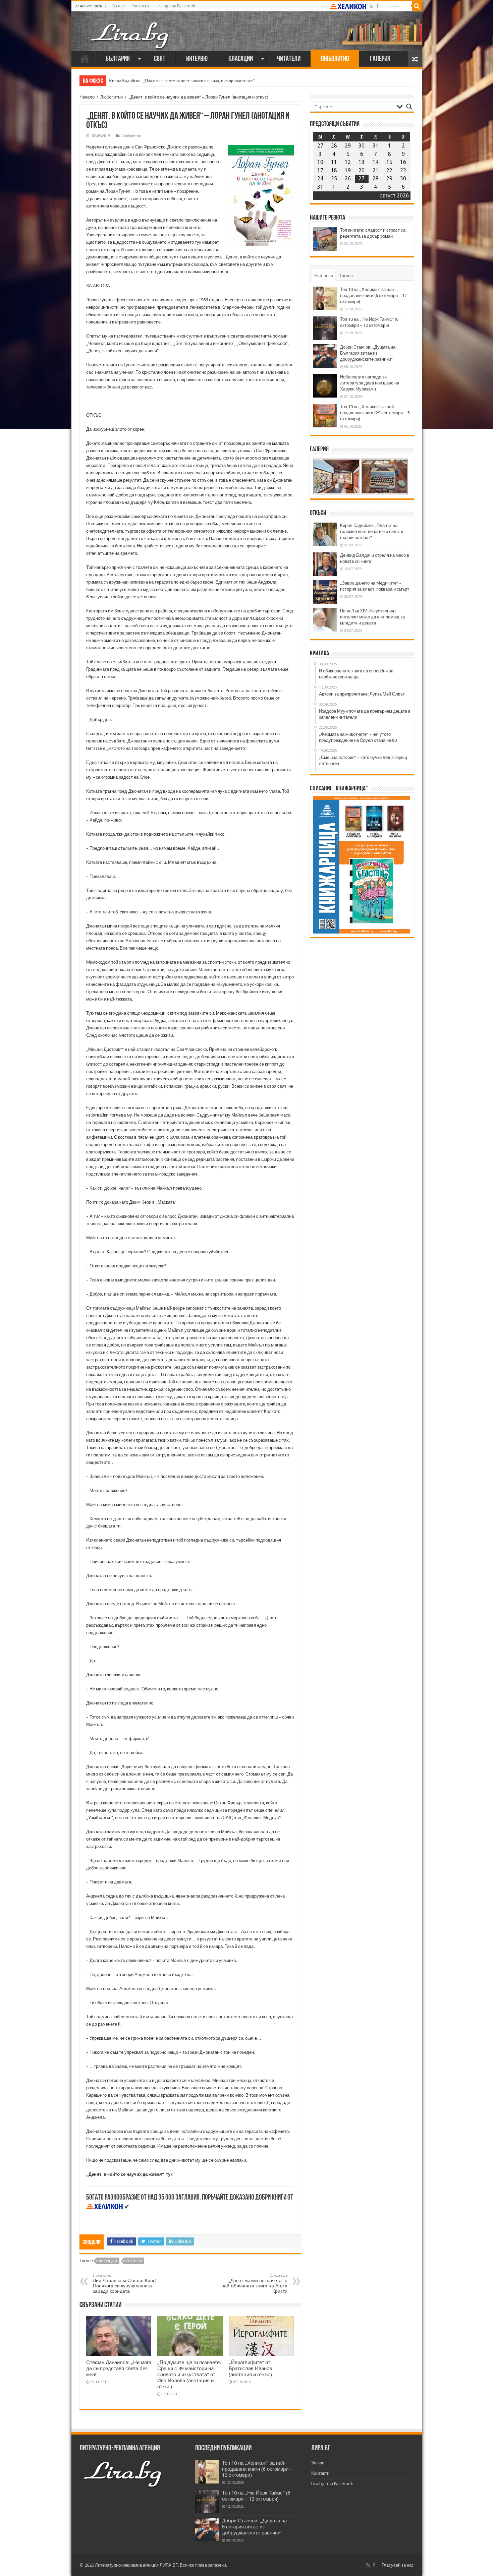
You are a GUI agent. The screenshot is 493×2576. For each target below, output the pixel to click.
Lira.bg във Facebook (175, 6)
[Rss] (371, 6)
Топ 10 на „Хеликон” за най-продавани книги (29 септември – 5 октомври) (375, 413)
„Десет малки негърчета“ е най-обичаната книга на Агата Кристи (254, 2284)
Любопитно (335, 59)
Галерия (380, 59)
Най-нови (324, 276)
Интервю (197, 59)
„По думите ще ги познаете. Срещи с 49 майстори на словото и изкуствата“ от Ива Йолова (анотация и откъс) (189, 2375)
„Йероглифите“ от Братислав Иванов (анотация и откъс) (250, 2369)
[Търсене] (417, 6)
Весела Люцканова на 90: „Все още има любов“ (154, 81)
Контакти (140, 6)
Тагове (346, 276)
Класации (241, 59)
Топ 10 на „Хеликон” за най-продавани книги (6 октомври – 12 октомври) (373, 295)
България (118, 59)
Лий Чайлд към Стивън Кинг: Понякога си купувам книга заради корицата (124, 2284)
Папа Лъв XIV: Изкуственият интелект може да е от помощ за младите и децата (372, 617)
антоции (108, 2261)
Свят (160, 59)
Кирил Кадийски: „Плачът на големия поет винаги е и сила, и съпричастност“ (372, 531)
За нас (119, 6)
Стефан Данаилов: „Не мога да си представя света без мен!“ (119, 2369)
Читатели (289, 59)
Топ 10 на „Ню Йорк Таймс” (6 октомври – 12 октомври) (256, 2496)
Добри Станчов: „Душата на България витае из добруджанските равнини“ (368, 353)
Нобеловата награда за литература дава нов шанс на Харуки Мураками (370, 383)
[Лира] (130, 28)
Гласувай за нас (398, 2565)
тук (169, 2174)
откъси (134, 2261)
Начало (85, 58)
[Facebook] (377, 6)
